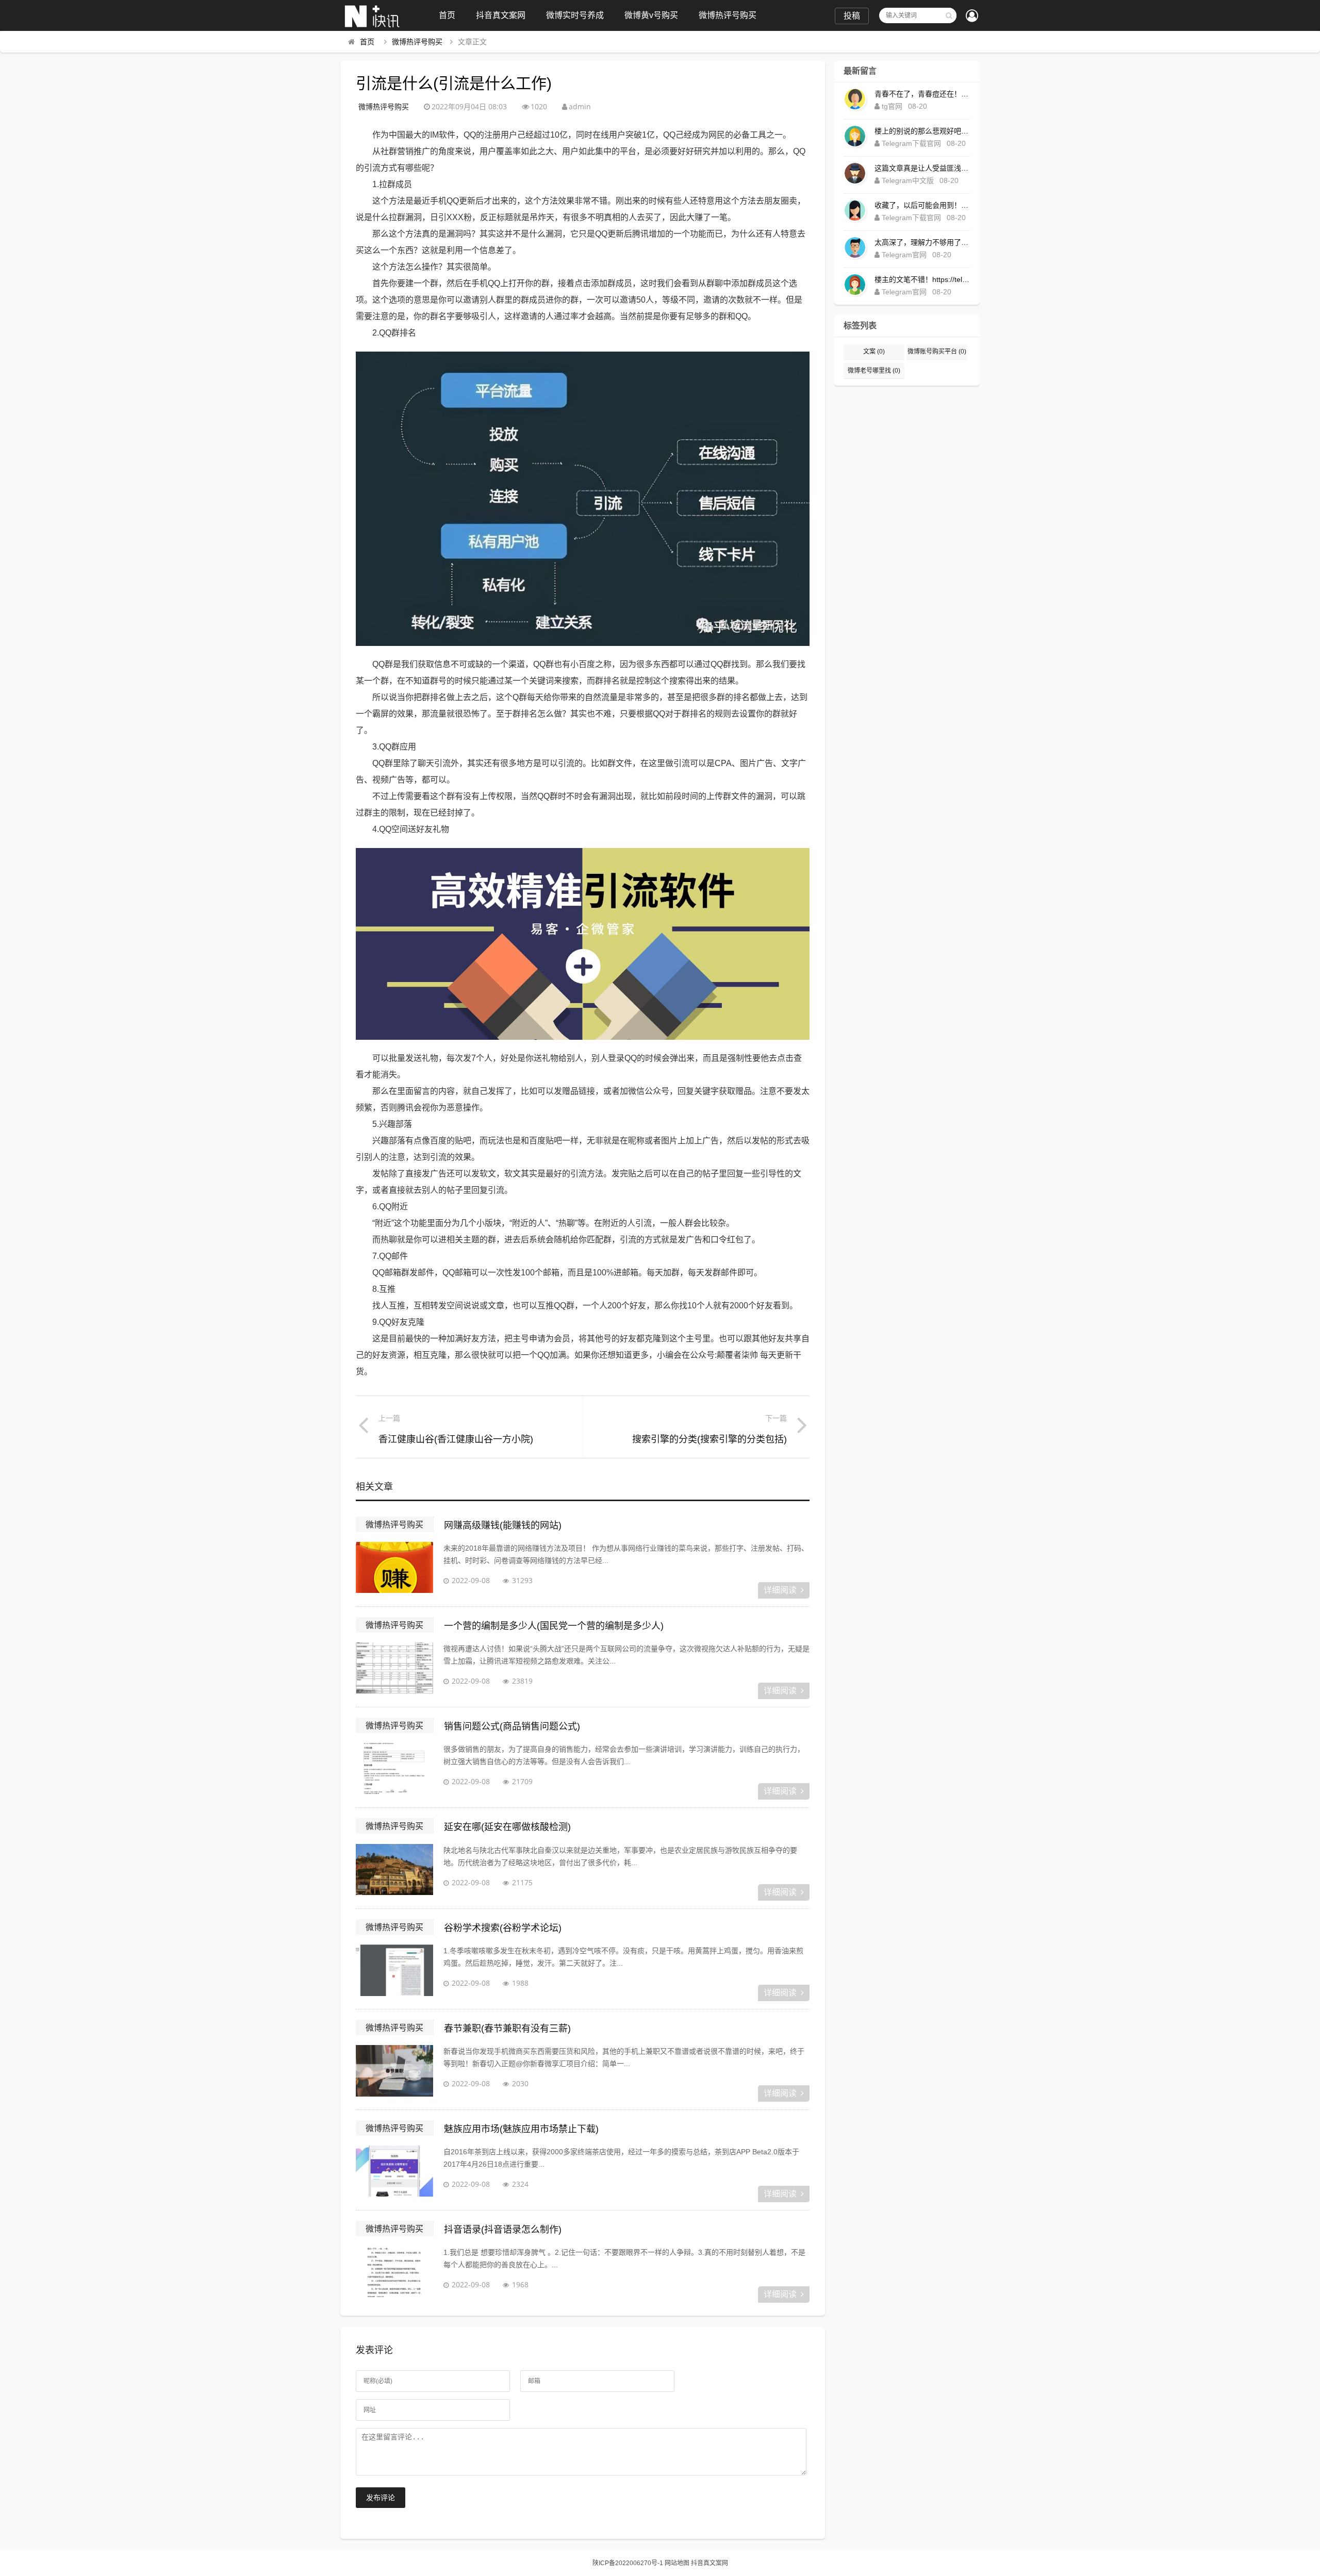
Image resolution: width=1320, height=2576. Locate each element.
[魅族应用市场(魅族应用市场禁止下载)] (394, 2171)
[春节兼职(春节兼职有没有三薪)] (394, 2071)
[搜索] (949, 15)
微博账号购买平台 (937, 352)
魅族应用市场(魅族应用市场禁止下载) (521, 2129)
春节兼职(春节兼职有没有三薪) (507, 2029)
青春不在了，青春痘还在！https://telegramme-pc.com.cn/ (922, 94)
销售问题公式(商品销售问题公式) (512, 1726)
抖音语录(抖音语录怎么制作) (503, 2230)
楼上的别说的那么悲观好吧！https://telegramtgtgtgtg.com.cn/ (922, 131)
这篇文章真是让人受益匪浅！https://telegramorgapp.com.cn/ (922, 168)
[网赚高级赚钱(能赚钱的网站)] (394, 1568)
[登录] (972, 16)
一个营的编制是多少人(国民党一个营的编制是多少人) (554, 1626)
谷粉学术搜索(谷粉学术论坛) (503, 1928)
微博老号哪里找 (874, 371)
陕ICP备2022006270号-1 (628, 2563)
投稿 (852, 16)
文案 (874, 352)
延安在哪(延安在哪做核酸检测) (507, 1827)
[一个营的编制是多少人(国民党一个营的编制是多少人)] (394, 1668)
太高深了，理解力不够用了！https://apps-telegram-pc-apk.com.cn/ (922, 242)
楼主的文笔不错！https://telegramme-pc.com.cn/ (922, 279)
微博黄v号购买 (651, 15)
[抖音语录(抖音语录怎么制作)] (394, 2272)
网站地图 (677, 2563)
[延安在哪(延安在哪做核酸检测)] (394, 1870)
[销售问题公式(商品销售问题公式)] (394, 1769)
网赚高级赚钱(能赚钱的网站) (503, 1525)
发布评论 (381, 2498)
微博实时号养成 (575, 15)
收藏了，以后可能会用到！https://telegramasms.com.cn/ (922, 205)
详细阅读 (780, 1590)
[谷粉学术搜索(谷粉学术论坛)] (394, 1970)
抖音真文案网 (501, 15)
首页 (447, 15)
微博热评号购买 (728, 15)
